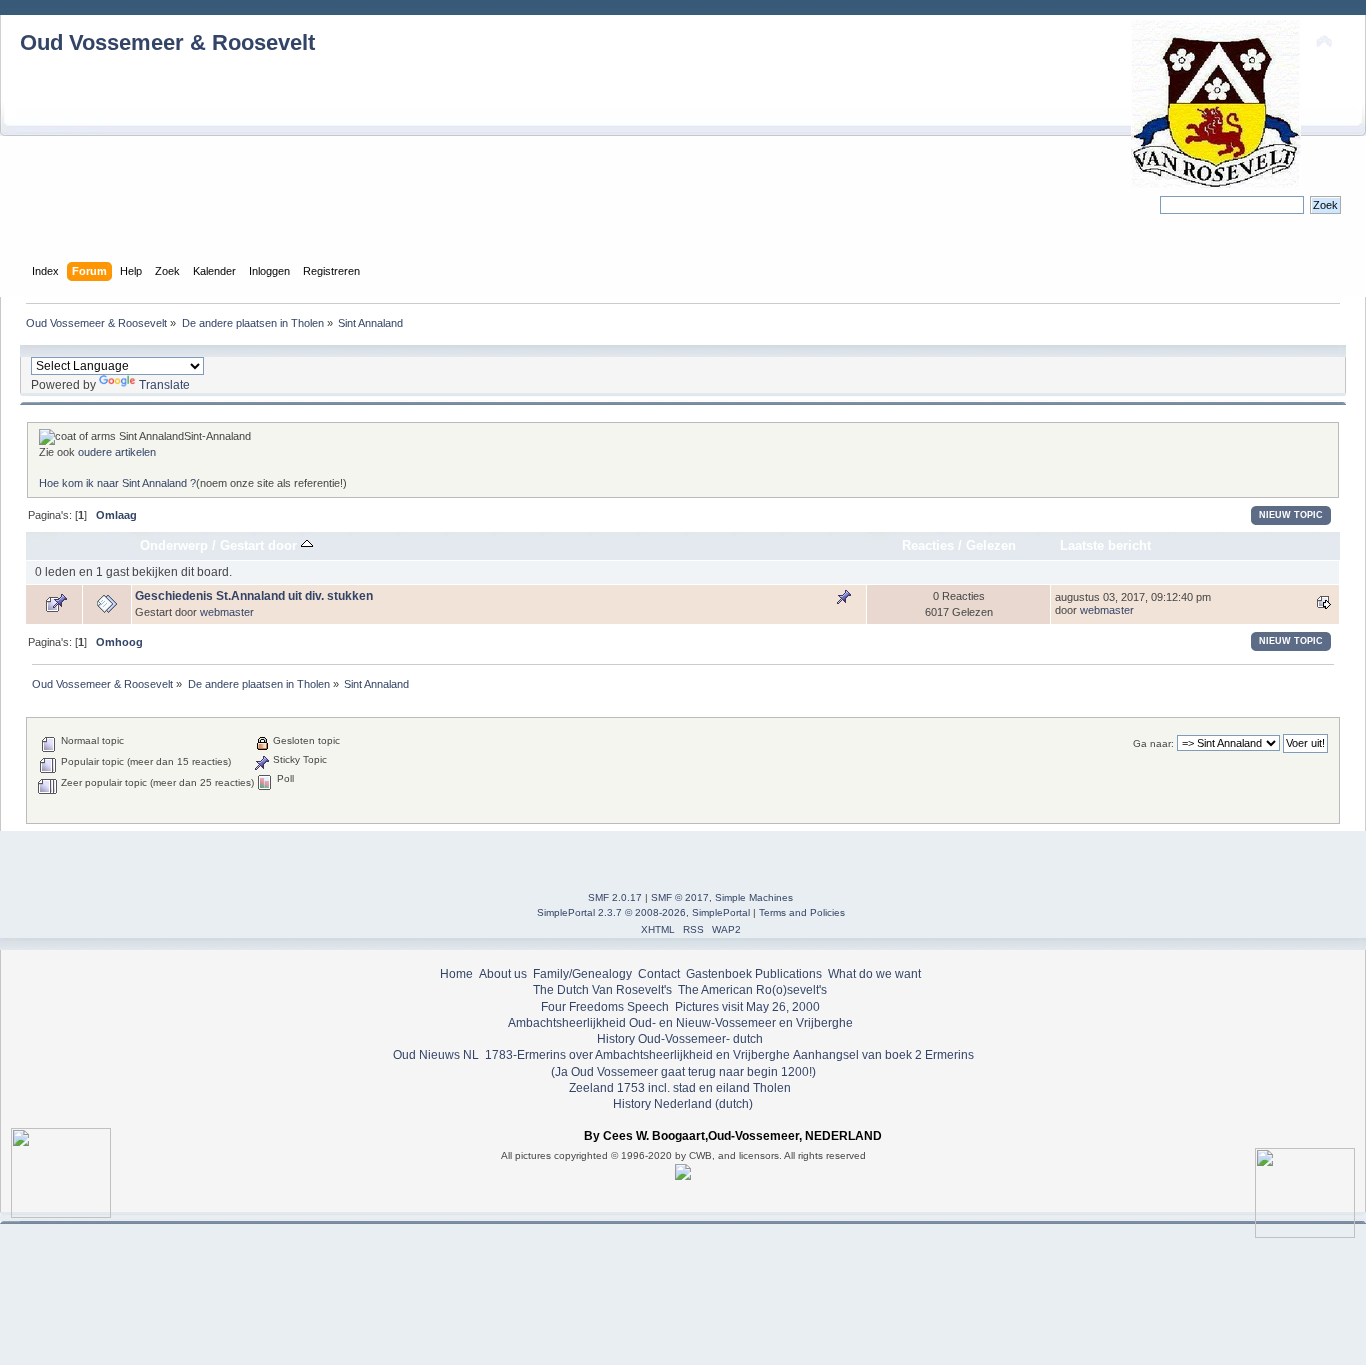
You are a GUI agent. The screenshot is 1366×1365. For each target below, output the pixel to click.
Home (456, 974)
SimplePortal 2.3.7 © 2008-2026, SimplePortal (643, 912)
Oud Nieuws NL (436, 1055)
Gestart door (260, 545)
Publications (788, 974)
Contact (659, 974)
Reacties (928, 545)
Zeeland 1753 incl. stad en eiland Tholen (680, 1088)
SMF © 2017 (680, 897)
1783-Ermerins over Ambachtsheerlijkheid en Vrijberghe (636, 1055)
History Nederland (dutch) (683, 1104)
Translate (164, 385)
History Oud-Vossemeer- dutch (680, 1039)
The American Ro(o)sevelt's (752, 990)
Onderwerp (174, 545)
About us (503, 974)
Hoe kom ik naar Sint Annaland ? (117, 483)
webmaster (227, 612)
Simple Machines (754, 897)
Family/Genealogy (582, 974)
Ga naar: (1153, 743)
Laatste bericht (1105, 545)
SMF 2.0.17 (615, 897)
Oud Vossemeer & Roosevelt (167, 42)
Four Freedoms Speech (605, 1007)
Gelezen (991, 545)
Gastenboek (719, 974)
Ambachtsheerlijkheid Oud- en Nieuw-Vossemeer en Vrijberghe (680, 1023)
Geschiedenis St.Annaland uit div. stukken (254, 596)
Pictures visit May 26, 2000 (747, 1007)
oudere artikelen (117, 452)
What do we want (874, 974)
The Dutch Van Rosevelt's (602, 990)
